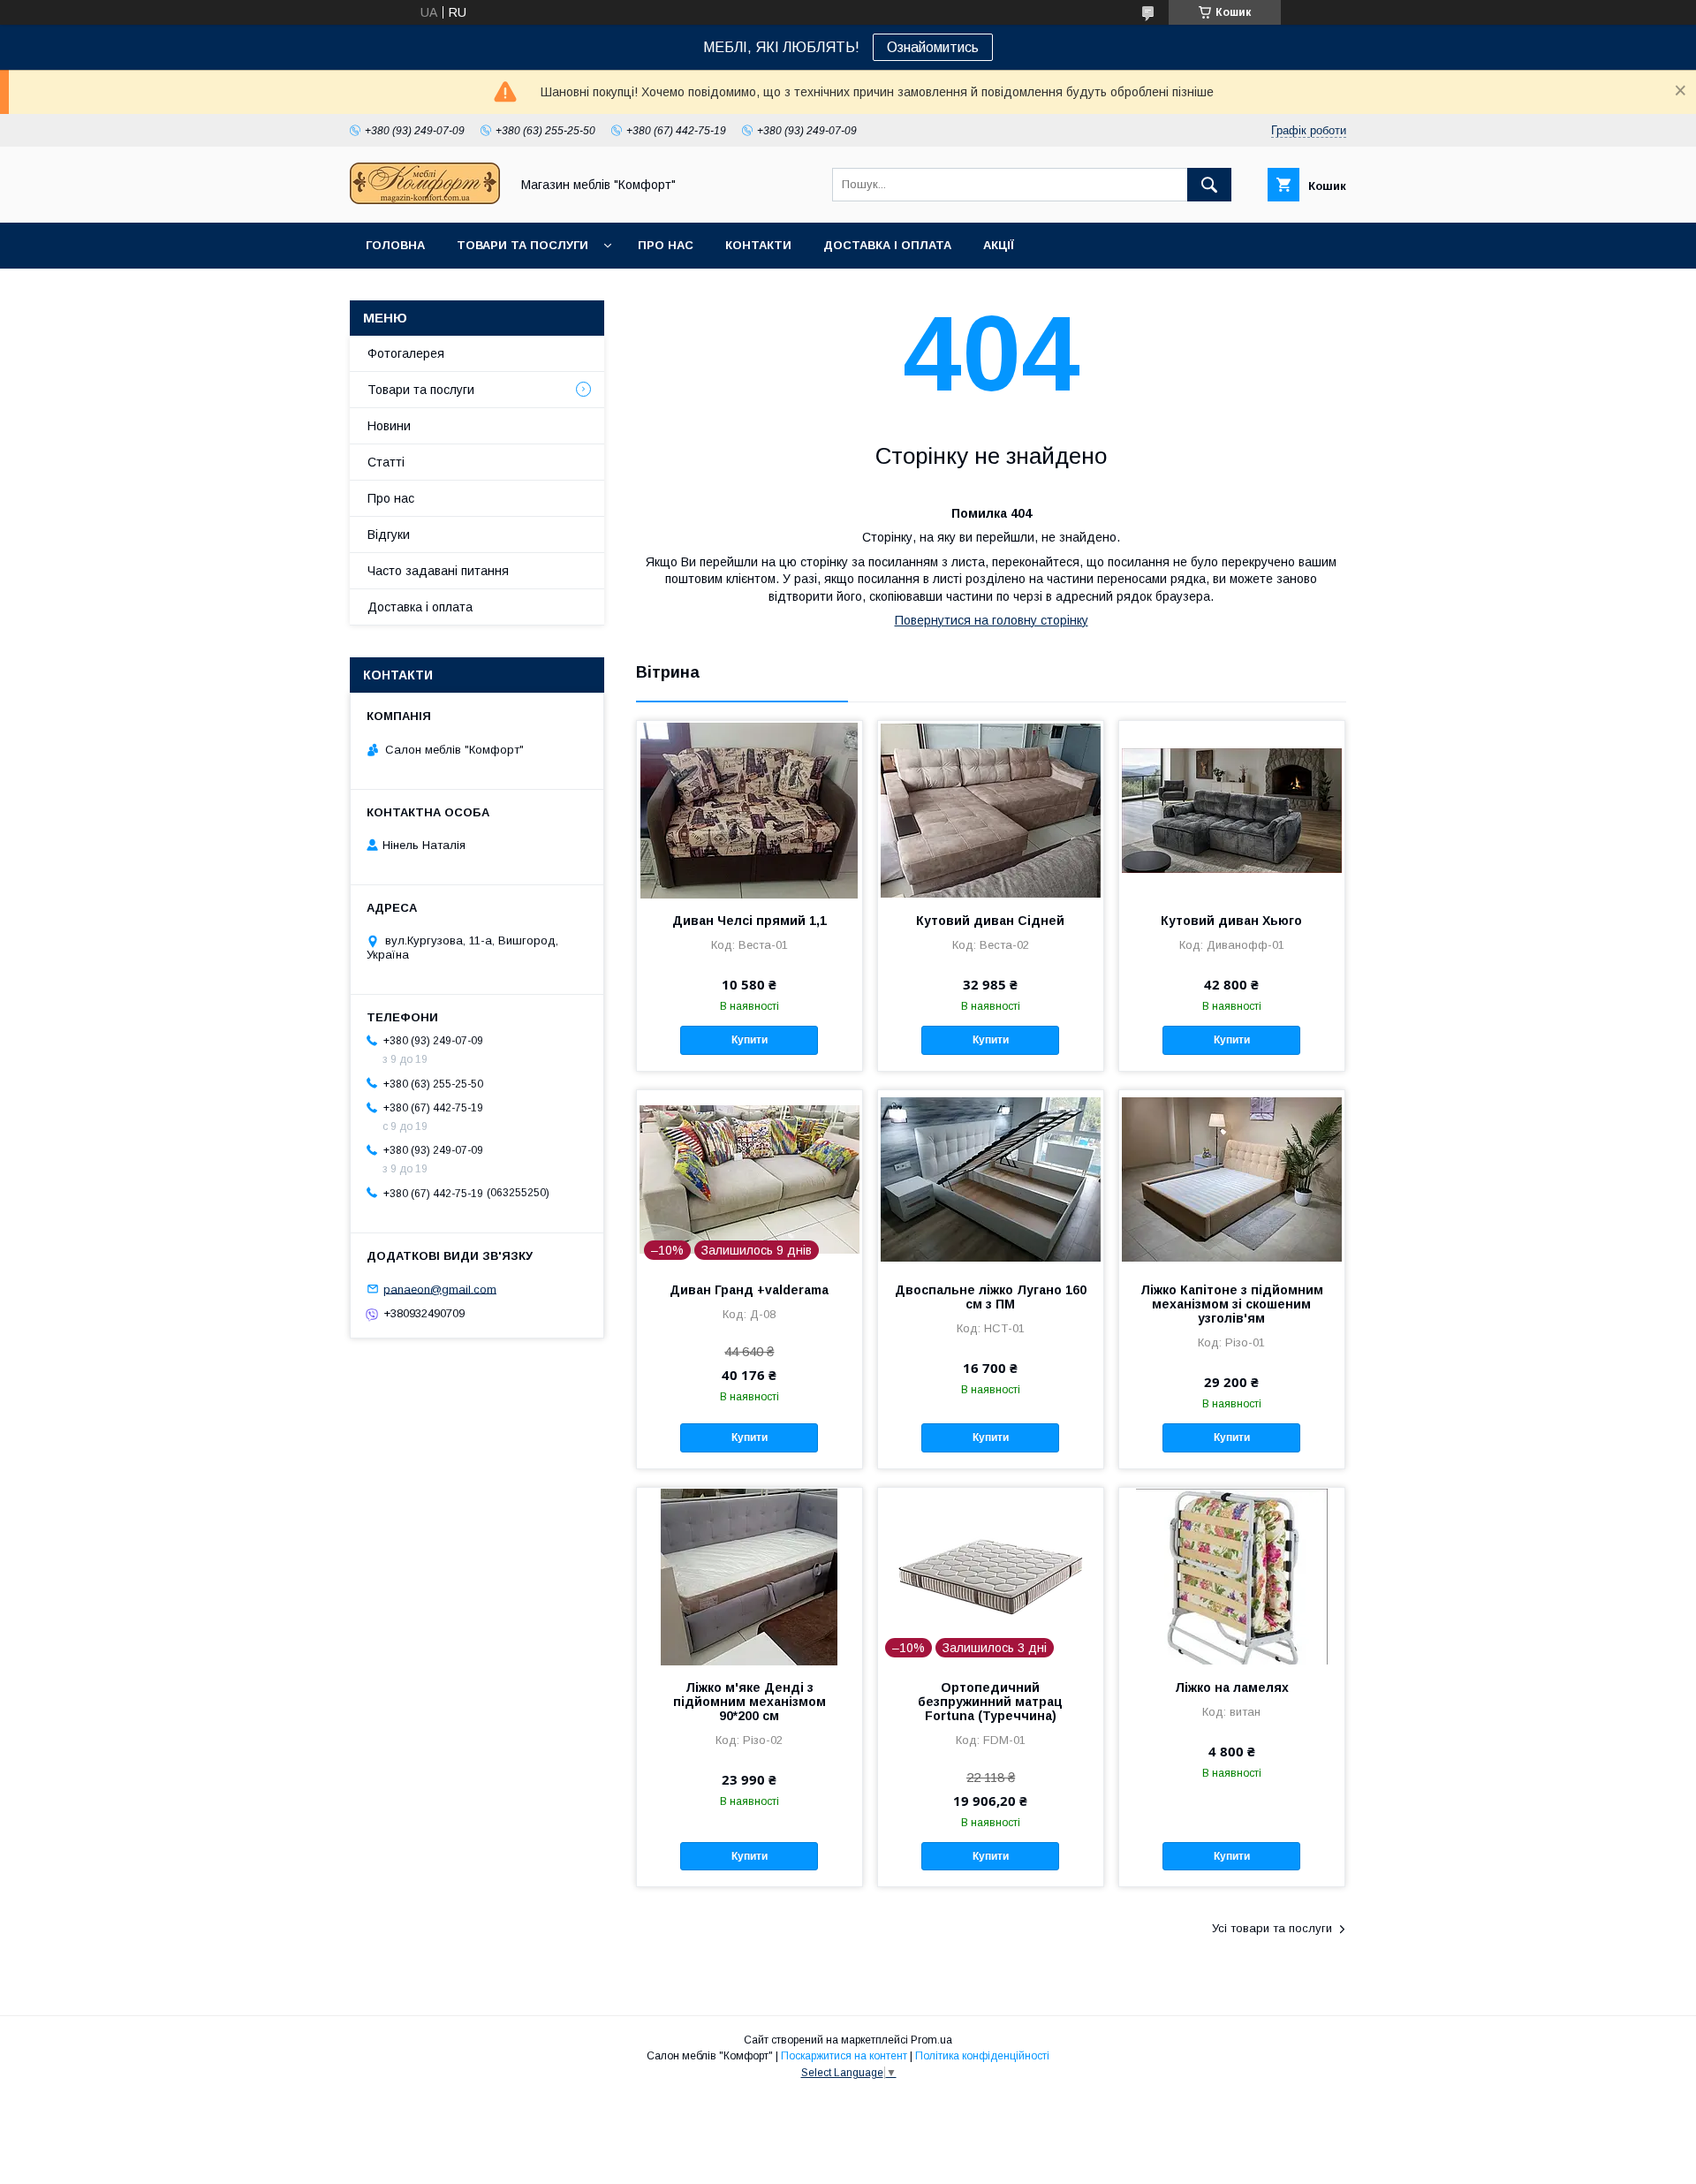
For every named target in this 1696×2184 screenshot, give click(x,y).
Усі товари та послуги (1272, 1928)
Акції (999, 245)
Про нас (666, 245)
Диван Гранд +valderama (749, 1290)
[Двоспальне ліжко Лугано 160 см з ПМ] (991, 1179)
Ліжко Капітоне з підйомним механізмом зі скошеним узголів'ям (1232, 1304)
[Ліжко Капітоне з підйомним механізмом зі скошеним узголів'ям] (1232, 1179)
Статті (386, 462)
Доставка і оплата (887, 245)
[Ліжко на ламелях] (1232, 1576)
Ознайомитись (933, 47)
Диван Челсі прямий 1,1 (750, 921)
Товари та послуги (522, 245)
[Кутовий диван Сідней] (991, 809)
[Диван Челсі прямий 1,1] (750, 809)
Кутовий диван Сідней (990, 921)
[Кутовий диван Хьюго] (1232, 809)
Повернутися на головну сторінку (992, 620)
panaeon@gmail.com (440, 1289)
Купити (750, 1040)
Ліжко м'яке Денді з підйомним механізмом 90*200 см (750, 1702)
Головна (395, 245)
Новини (389, 426)
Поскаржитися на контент (844, 2056)
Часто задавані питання (438, 571)
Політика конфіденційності (982, 2056)
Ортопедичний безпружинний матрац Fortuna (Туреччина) (990, 1702)
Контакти (758, 245)
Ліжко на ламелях (1232, 1687)
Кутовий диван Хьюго (1231, 921)
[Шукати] (1209, 185)
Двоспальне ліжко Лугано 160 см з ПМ (991, 1297)
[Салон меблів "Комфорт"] (425, 200)
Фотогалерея (406, 353)
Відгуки (389, 535)
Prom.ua (931, 2040)
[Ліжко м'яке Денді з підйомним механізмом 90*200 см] (750, 1576)
